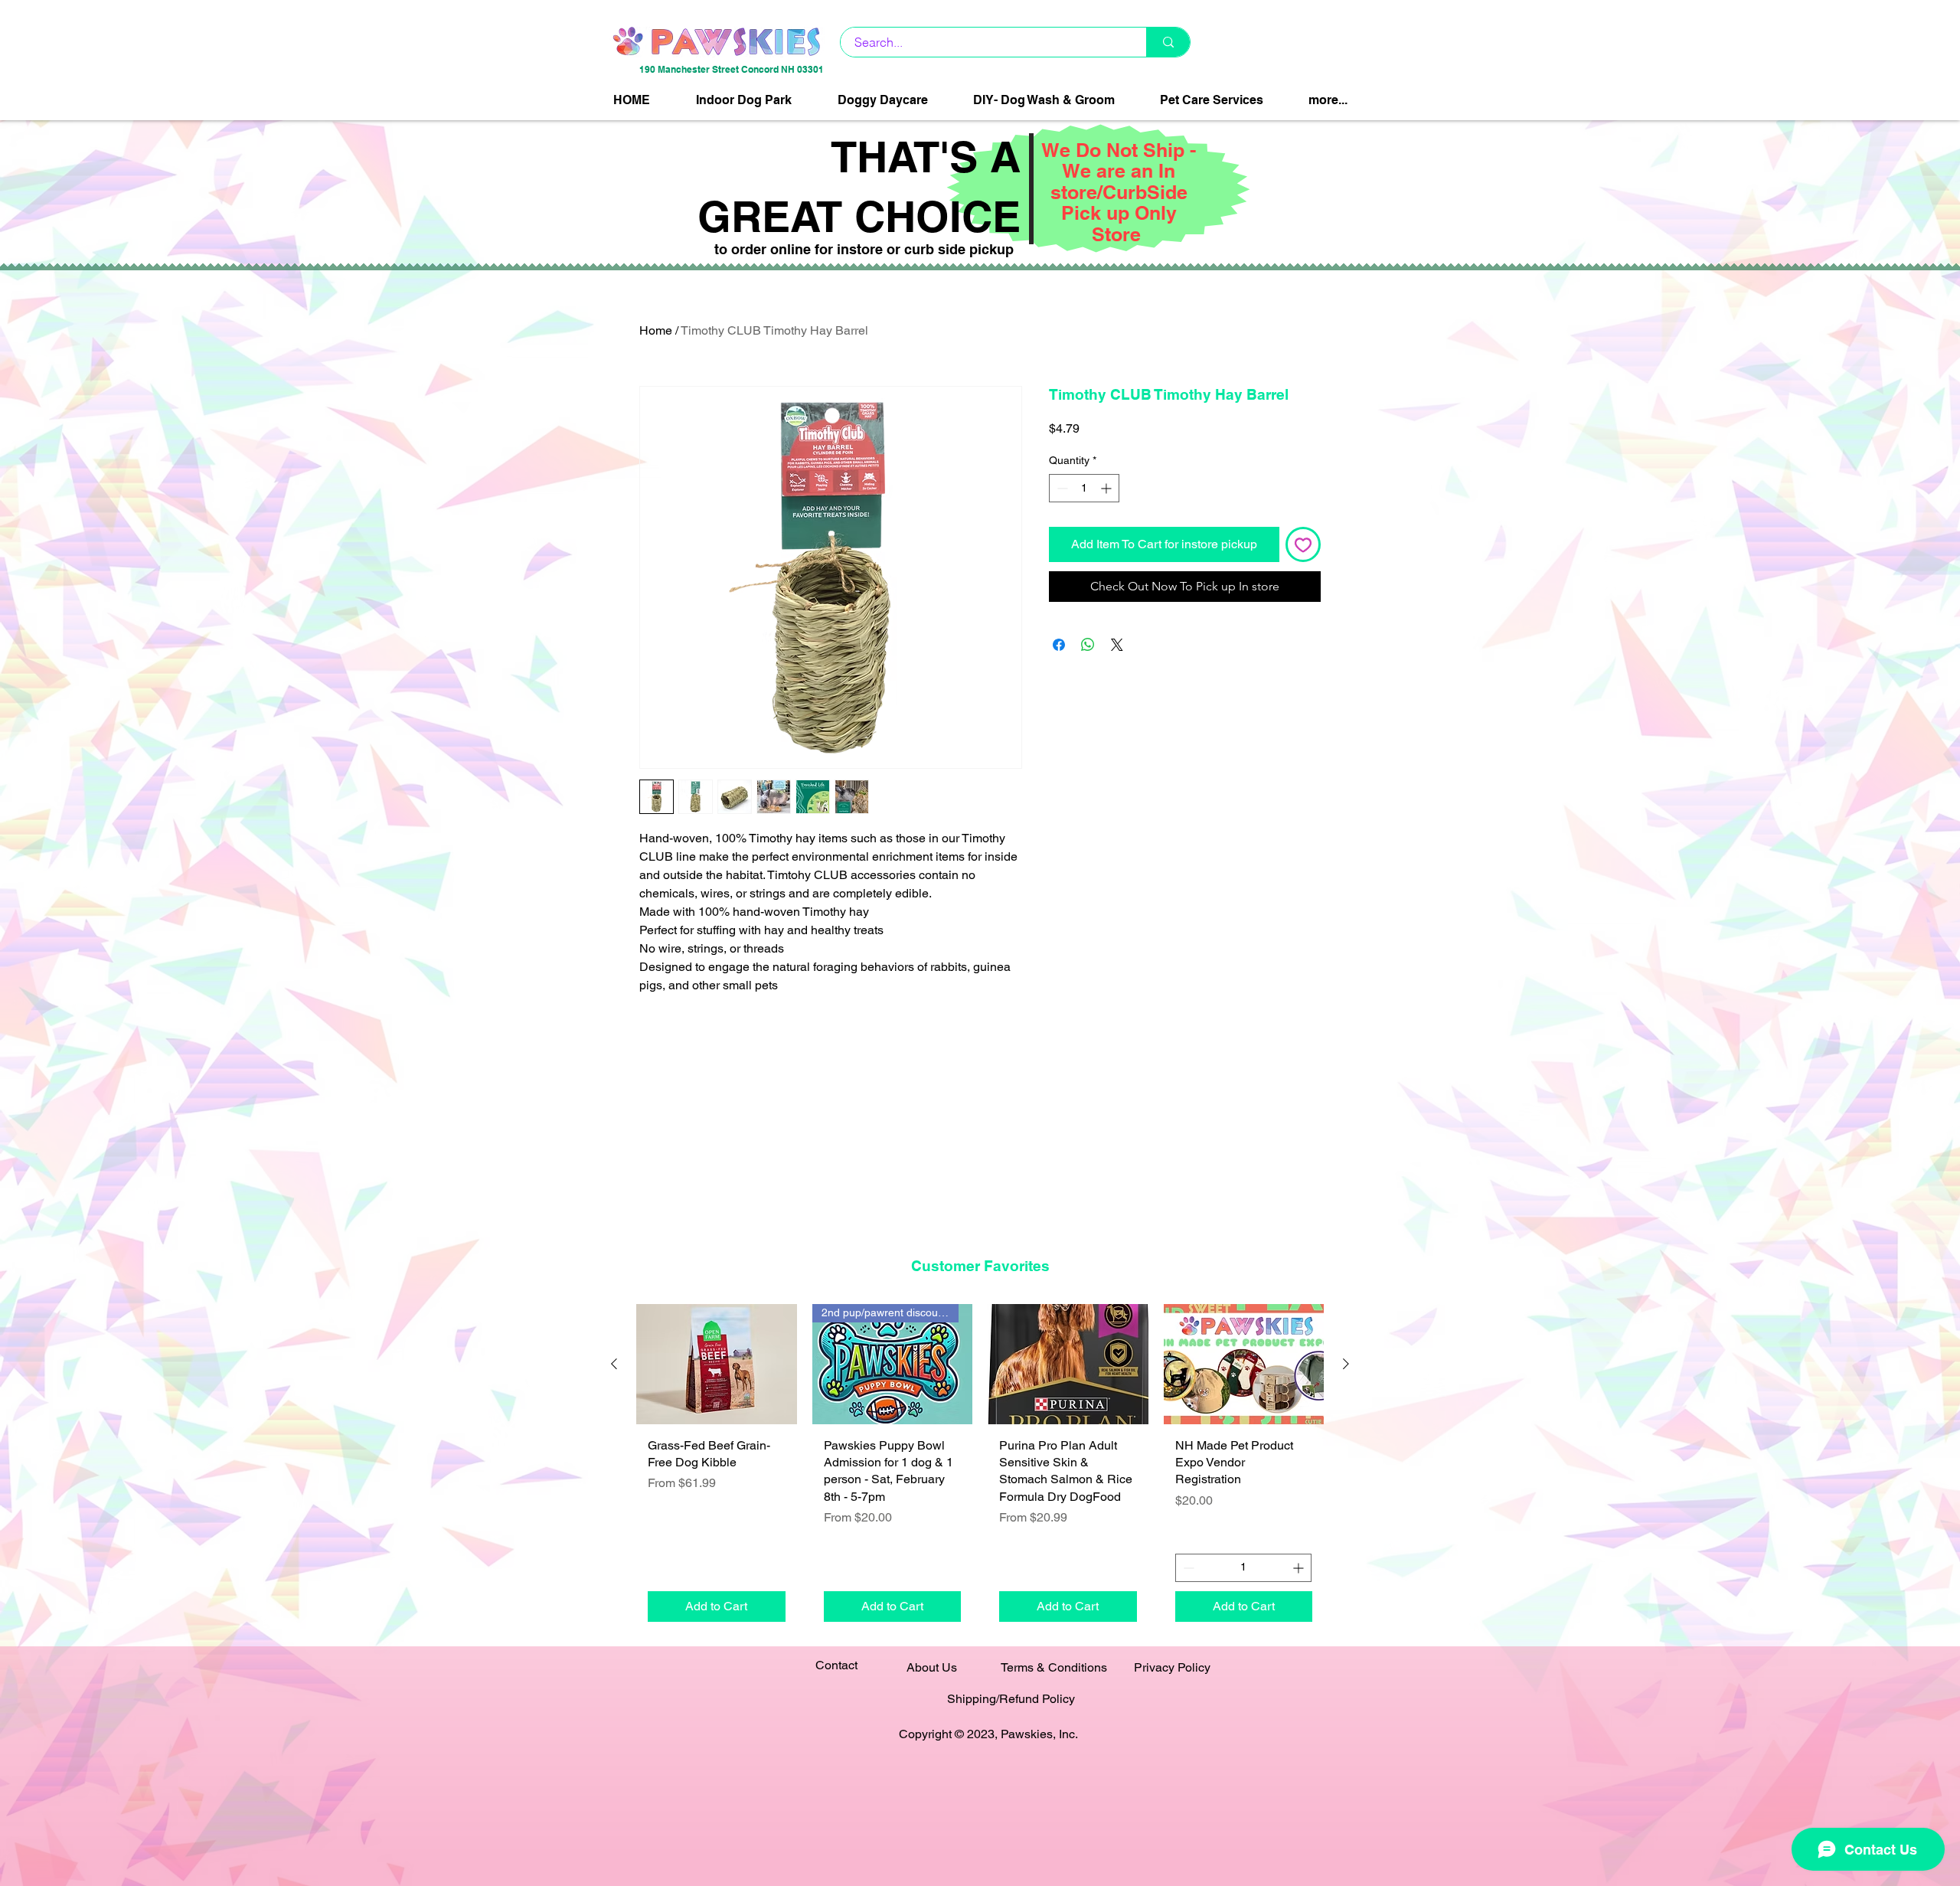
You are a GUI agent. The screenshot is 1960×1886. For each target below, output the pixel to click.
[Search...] (1168, 42)
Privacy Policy (1172, 1667)
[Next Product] (1346, 1364)
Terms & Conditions (1054, 1667)
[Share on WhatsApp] (1088, 645)
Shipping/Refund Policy (1011, 1699)
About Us (932, 1667)
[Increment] (1107, 488)
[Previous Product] (614, 1364)
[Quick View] (717, 1364)
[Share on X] (1117, 645)
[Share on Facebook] (1059, 645)
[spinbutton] (1084, 488)
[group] (980, 1468)
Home (656, 330)
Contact (836, 1665)
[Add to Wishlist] (1303, 544)
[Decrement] (1061, 488)
